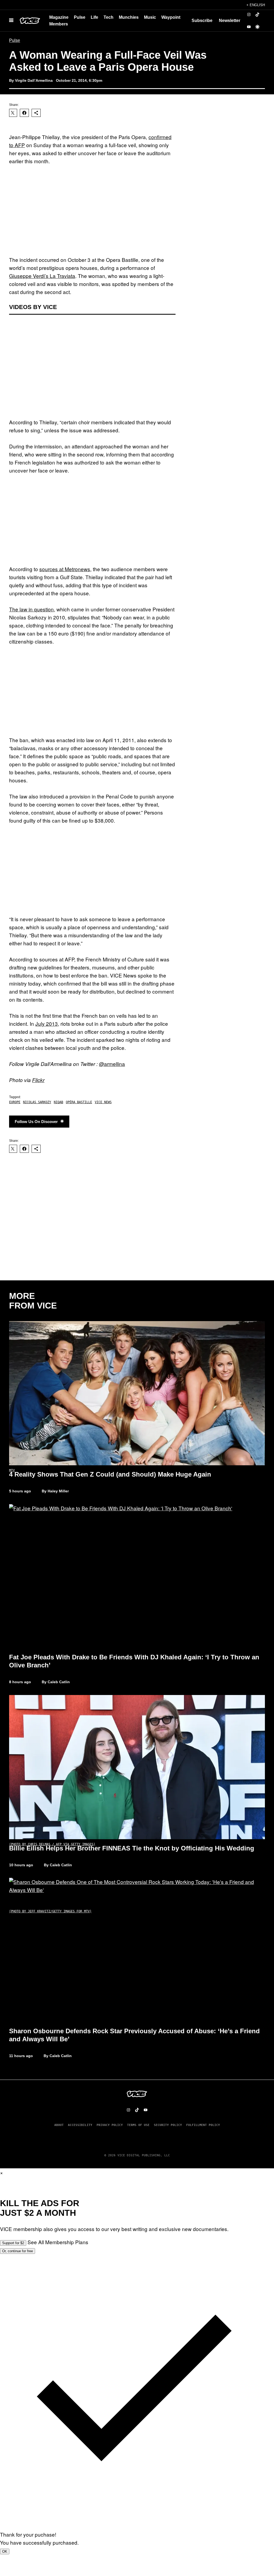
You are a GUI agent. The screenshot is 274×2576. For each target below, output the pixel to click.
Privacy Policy (110, 2125)
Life (94, 17)
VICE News (103, 1102)
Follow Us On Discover (36, 1122)
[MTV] (137, 1393)
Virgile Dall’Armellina (34, 80)
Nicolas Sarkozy (37, 1102)
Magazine (59, 17)
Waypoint (171, 17)
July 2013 (47, 1023)
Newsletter (230, 21)
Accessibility (80, 2125)
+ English (256, 5)
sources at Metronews (65, 569)
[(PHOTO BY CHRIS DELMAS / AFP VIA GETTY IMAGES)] (137, 1767)
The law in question (31, 609)
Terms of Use (138, 2125)
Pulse (80, 17)
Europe (15, 1102)
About (59, 2125)
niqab (58, 1102)
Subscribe (202, 21)
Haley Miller (58, 1491)
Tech (109, 17)
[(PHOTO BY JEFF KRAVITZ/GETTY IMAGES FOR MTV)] (137, 1576)
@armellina (112, 1064)
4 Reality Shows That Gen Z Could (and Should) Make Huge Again (110, 1474)
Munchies (129, 17)
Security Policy (168, 2125)
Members (59, 24)
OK (5, 2551)
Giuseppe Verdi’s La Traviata (42, 276)
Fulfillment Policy (203, 2125)
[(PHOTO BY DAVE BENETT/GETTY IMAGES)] (137, 1950)
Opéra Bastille (79, 1102)
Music (150, 17)
